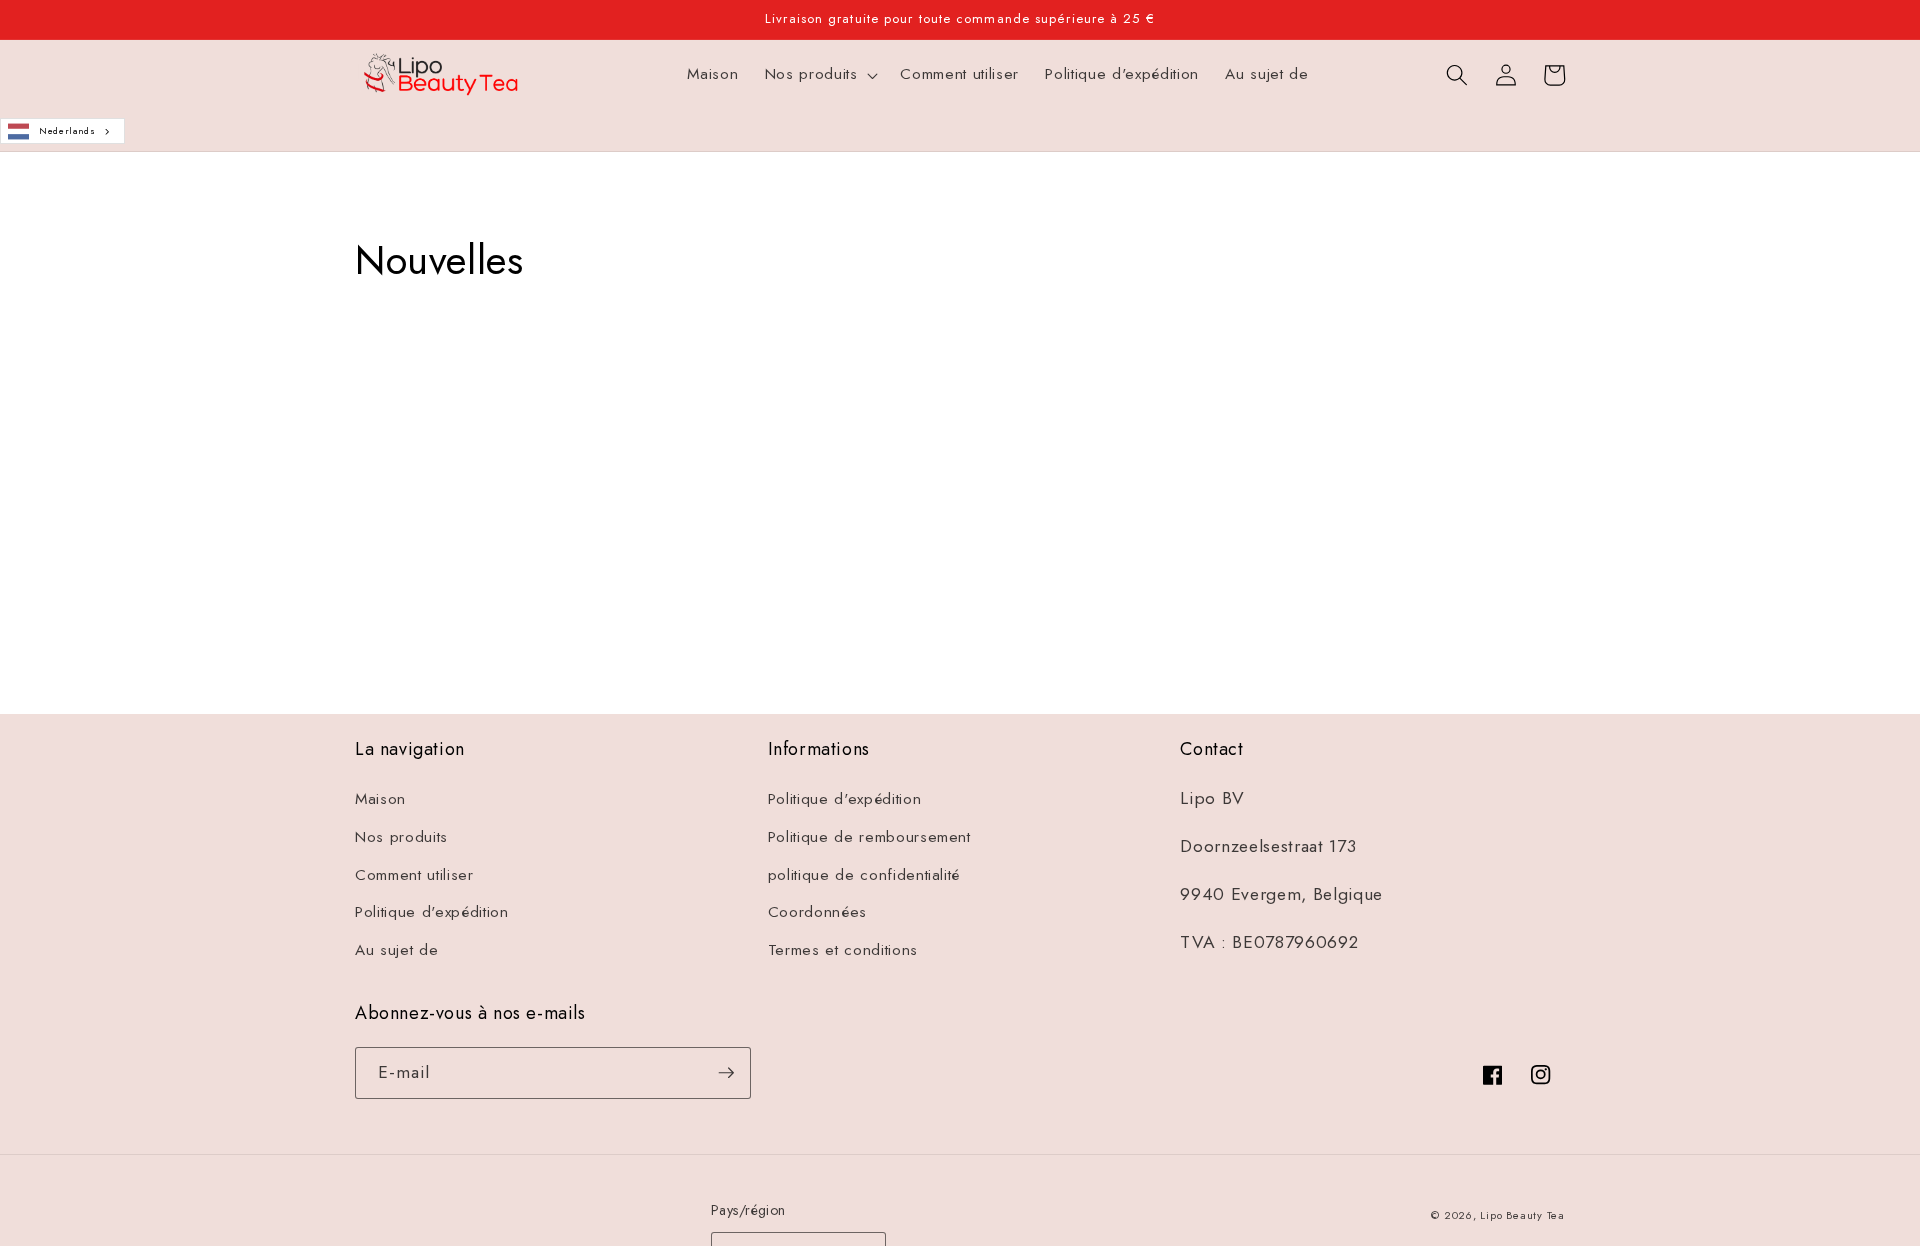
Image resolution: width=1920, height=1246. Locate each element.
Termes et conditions (843, 950)
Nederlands (67, 130)
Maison (380, 799)
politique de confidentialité (864, 875)
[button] (819, 75)
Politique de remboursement (869, 837)
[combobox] (62, 131)
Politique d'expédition (432, 912)
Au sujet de (396, 950)
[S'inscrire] (1133, 580)
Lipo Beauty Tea (1522, 1215)
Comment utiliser (414, 875)
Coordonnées (817, 912)
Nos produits (401, 837)
